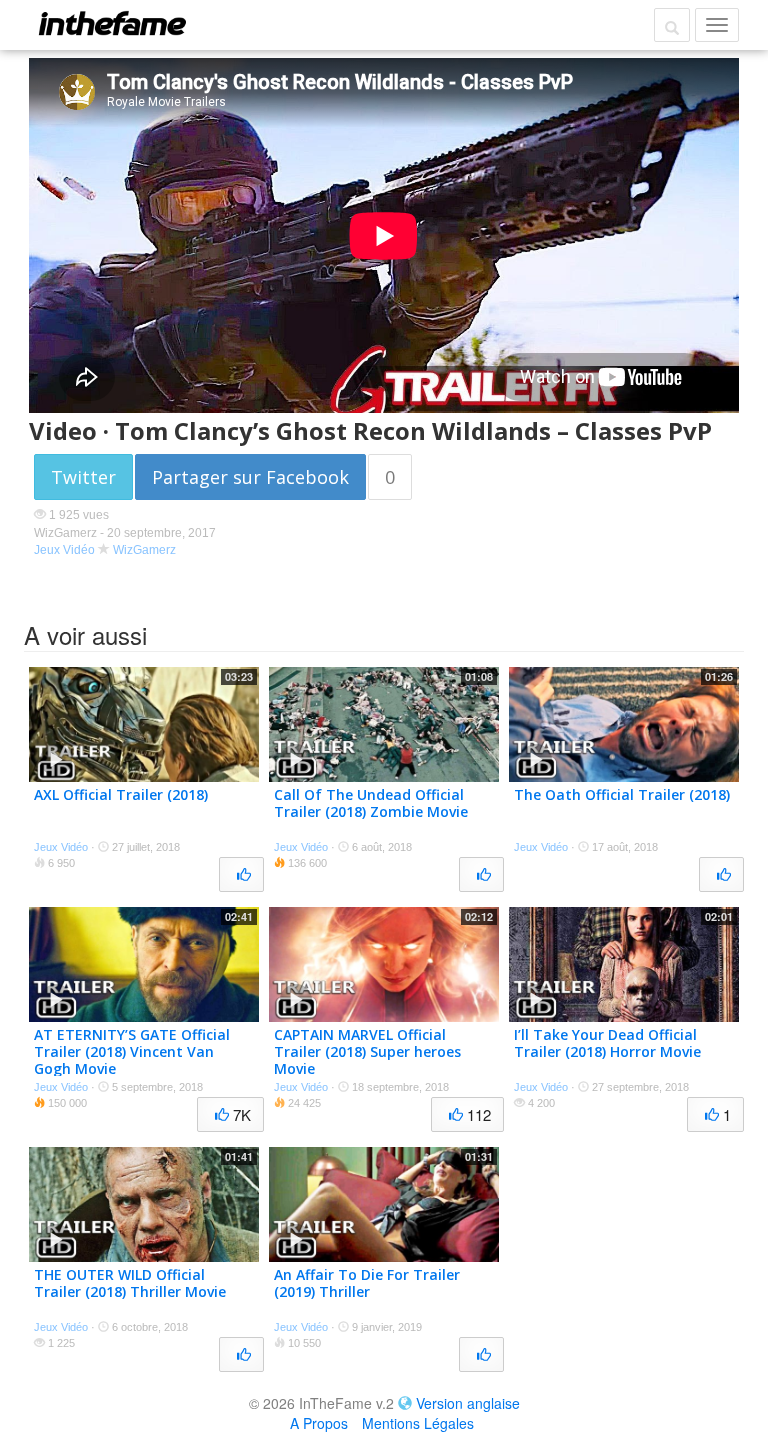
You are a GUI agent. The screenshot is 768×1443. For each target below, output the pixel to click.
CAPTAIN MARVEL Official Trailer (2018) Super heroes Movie (367, 1051)
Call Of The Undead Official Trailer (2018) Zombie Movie (371, 803)
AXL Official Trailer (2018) (121, 794)
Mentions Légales (418, 1423)
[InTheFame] (112, 23)
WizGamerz (144, 550)
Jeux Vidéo (64, 550)
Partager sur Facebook (250, 477)
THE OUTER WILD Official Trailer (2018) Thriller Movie (130, 1283)
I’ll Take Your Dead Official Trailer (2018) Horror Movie (607, 1043)
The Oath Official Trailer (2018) (622, 794)
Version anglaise (468, 1403)
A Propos (319, 1423)
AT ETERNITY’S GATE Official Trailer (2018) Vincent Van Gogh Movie (132, 1051)
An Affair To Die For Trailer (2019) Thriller (367, 1283)
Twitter (83, 477)
